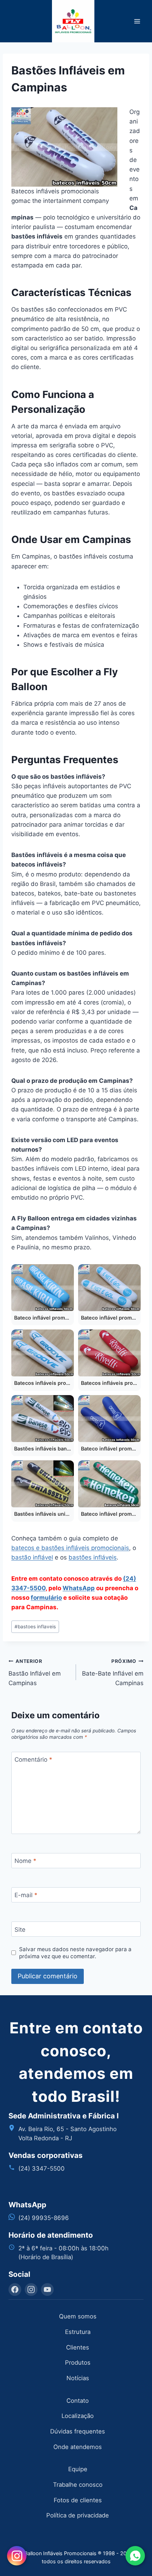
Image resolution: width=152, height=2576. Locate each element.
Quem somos (78, 2316)
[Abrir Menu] (137, 21)
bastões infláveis (93, 1557)
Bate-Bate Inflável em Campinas (113, 1672)
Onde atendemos (78, 2447)
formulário (46, 1598)
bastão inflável (32, 1557)
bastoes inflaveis (35, 1627)
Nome (25, 1861)
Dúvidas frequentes (78, 2431)
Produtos (78, 2363)
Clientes (78, 2347)
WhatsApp (79, 1588)
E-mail (26, 1895)
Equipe (78, 2469)
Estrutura (78, 2332)
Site (20, 1930)
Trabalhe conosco (78, 2485)
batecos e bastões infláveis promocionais (70, 1548)
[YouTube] (47, 2290)
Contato (78, 2401)
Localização (78, 2416)
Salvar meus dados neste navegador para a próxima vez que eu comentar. (75, 1953)
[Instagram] (31, 2290)
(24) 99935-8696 (44, 2218)
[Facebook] (15, 2290)
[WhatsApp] (135, 2556)
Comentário (33, 1760)
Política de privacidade (78, 2515)
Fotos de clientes (78, 2500)
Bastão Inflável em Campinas (35, 1672)
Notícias (78, 2378)
